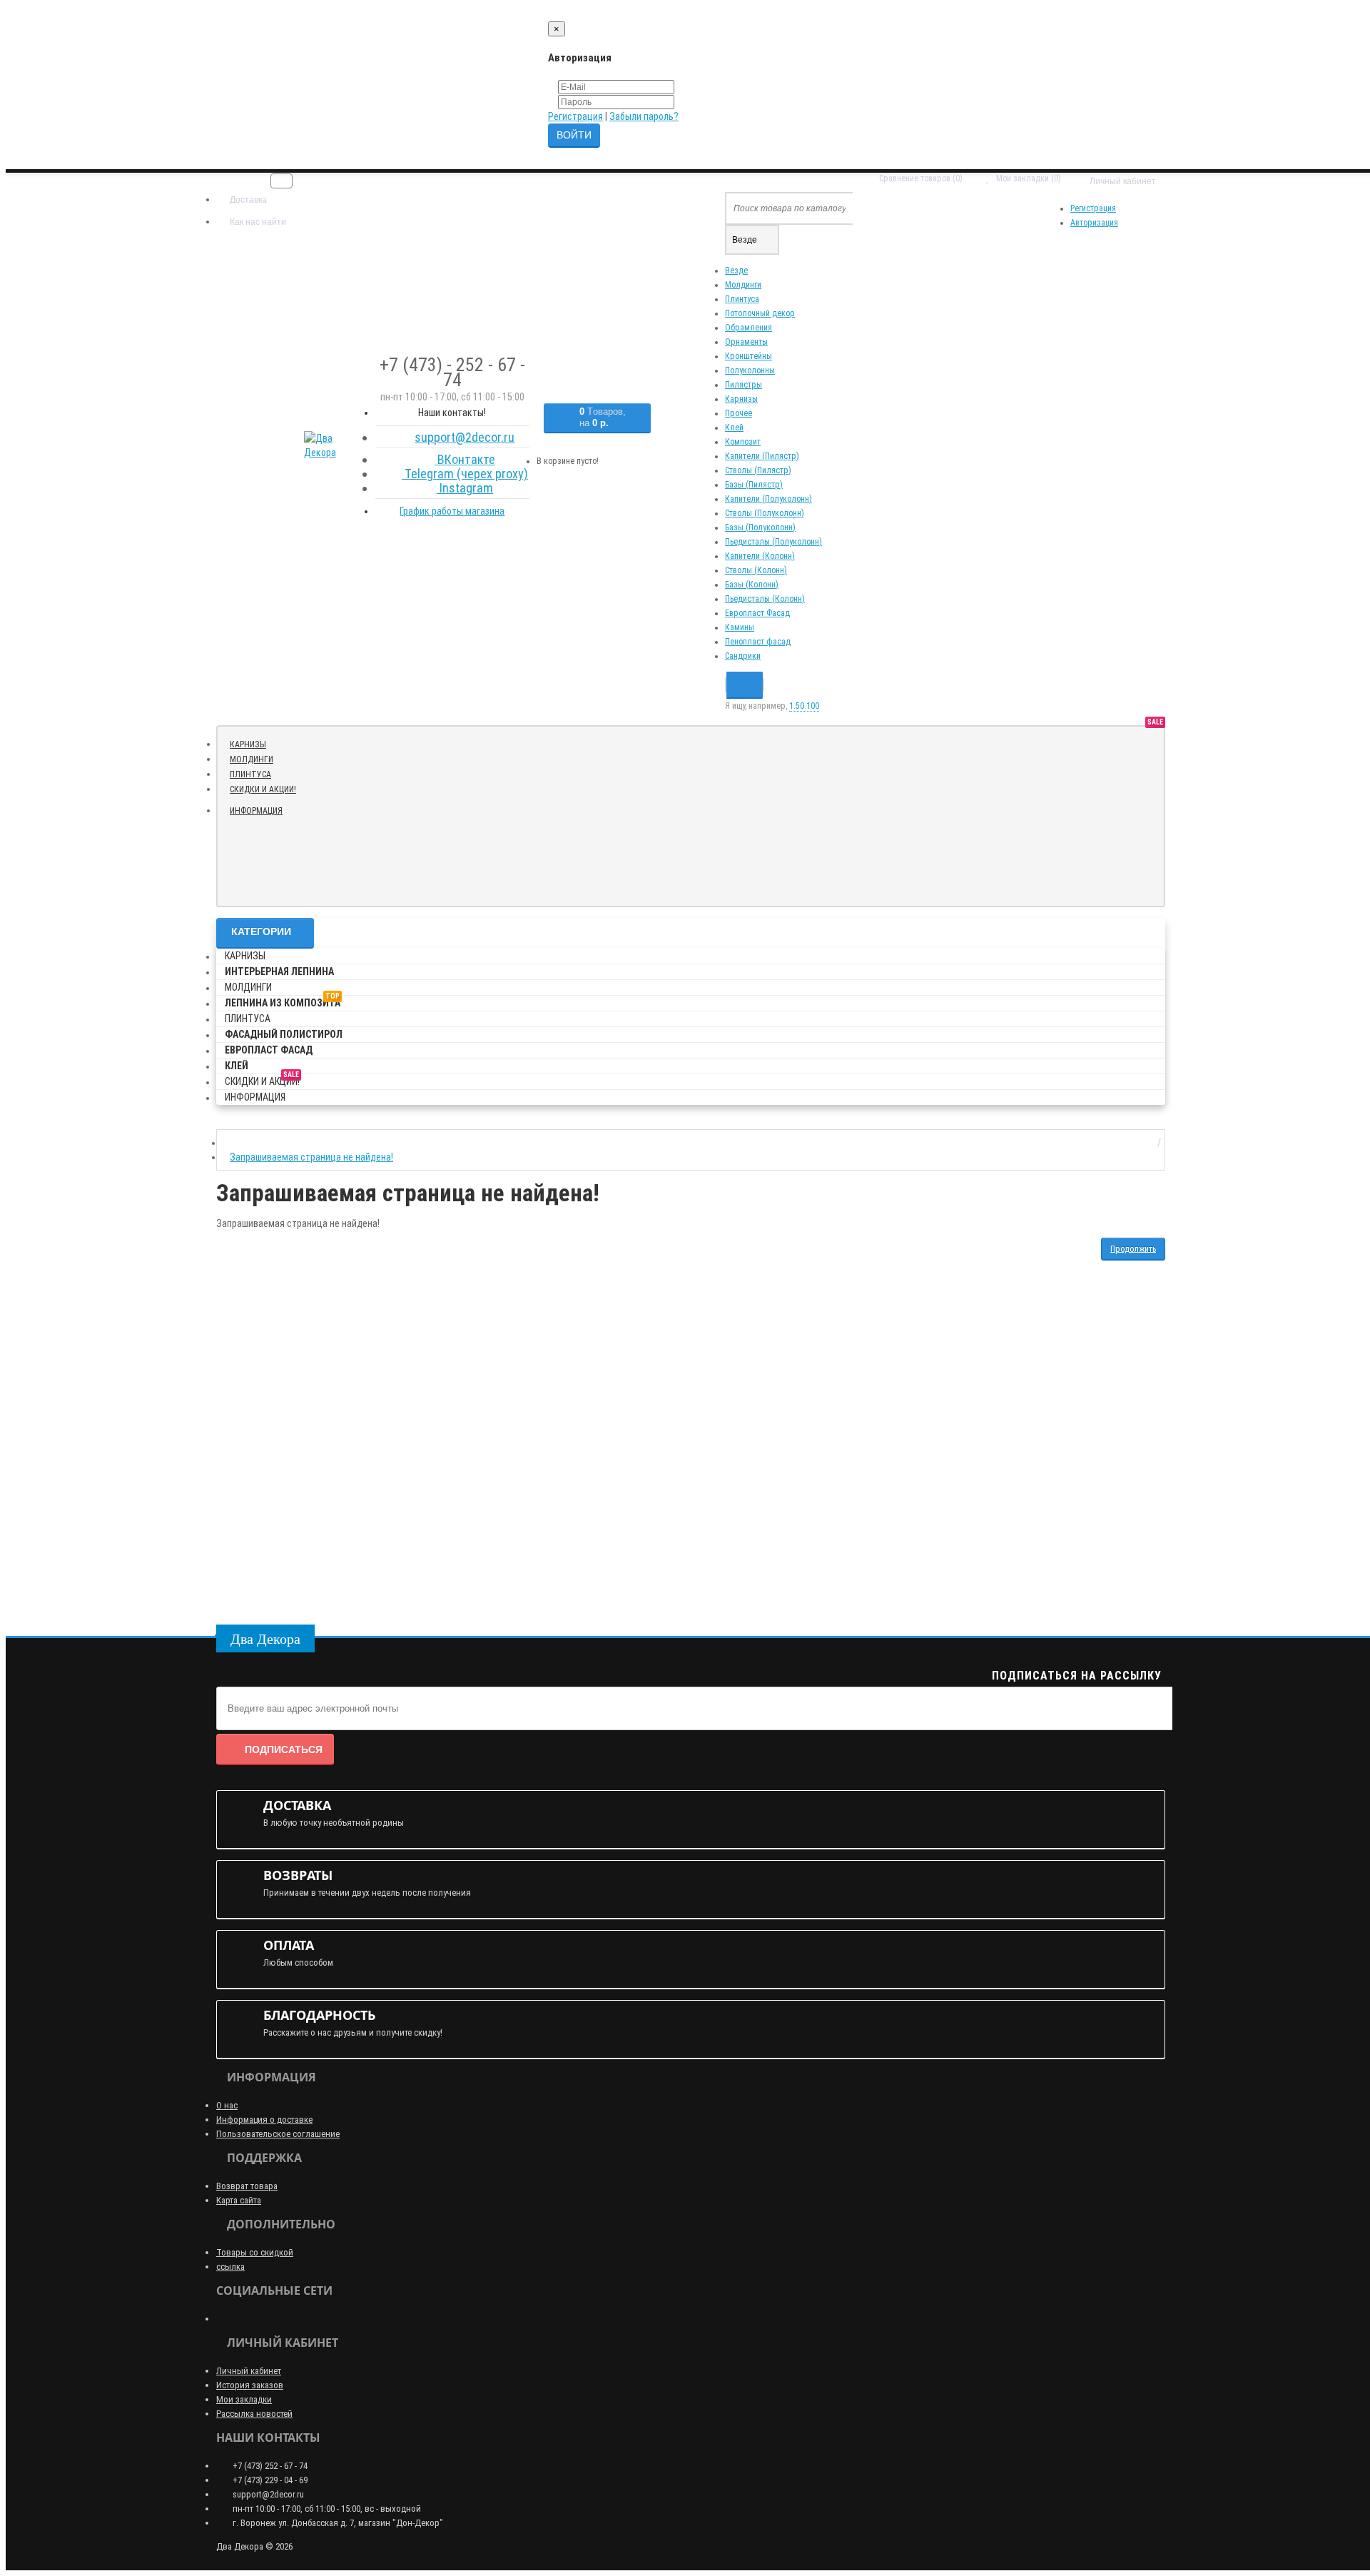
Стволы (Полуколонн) (765, 513)
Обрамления (749, 328)
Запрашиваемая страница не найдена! (311, 1157)
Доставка (247, 200)
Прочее (739, 413)
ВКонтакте (465, 459)
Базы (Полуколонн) (760, 527)
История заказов (250, 2385)
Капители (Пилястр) (762, 456)
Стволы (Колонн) (756, 570)
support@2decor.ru (465, 437)
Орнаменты (746, 342)
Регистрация (575, 116)
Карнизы (741, 399)
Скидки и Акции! (268, 788)
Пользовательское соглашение (278, 2134)
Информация (256, 811)
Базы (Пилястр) (754, 485)
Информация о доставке (264, 2120)
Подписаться (284, 1749)
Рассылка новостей (254, 2414)
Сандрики (743, 656)
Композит (743, 442)
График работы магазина (452, 511)
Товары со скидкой (255, 2252)
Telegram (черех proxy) (465, 474)
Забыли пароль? (644, 116)
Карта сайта (239, 2200)
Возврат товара (247, 2186)
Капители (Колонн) (760, 556)
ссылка (230, 2267)
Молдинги (743, 285)
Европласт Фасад (757, 613)
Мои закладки (244, 2399)
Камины (740, 627)
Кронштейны (749, 356)
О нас (227, 2105)
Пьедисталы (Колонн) (765, 599)
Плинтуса (742, 299)
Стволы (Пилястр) (758, 470)
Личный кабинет (249, 2371)
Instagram (465, 488)
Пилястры (744, 385)
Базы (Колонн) (752, 585)
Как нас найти (257, 222)
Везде (736, 271)
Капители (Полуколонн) (768, 499)
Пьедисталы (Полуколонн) (773, 542)
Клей (734, 428)
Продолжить (1133, 1248)
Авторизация (1094, 223)
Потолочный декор (760, 313)
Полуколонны (750, 370)
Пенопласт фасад (758, 642)
